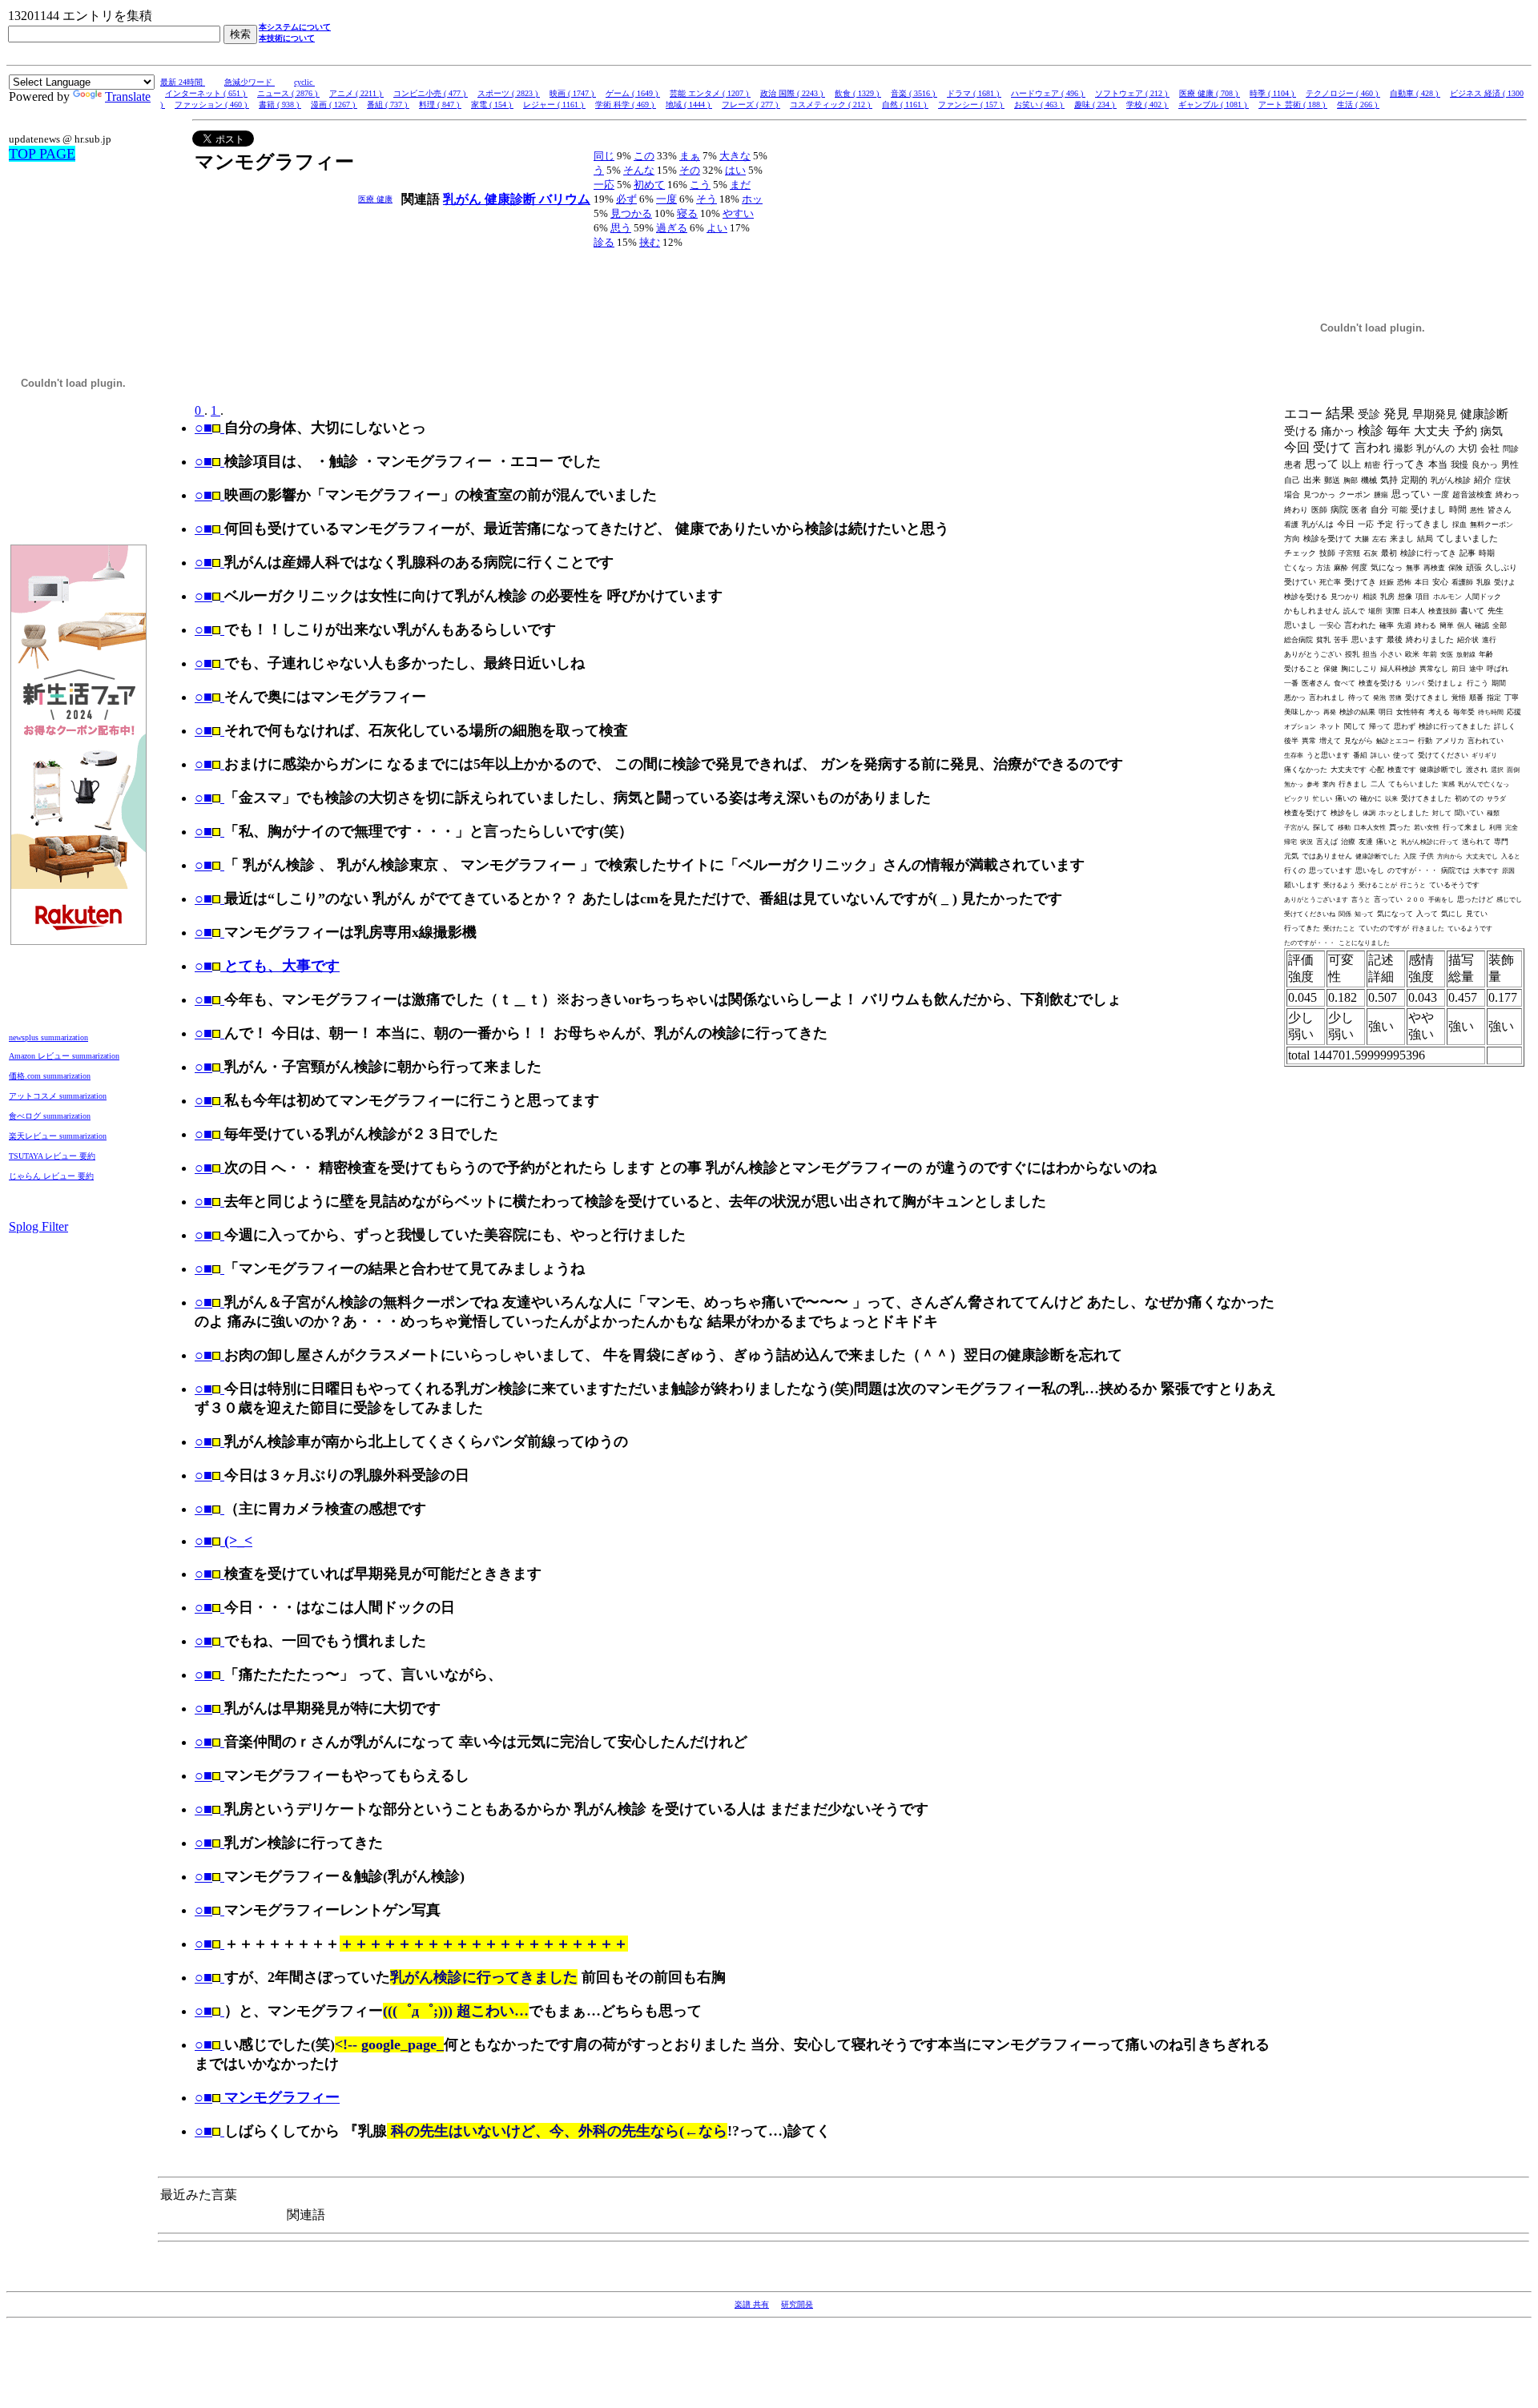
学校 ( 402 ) (1147, 105)
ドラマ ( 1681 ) (974, 93)
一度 (666, 199)
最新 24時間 (183, 82)
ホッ (752, 199)
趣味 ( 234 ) (1095, 105)
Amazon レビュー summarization (64, 1056)
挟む (650, 242)
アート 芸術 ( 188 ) (1293, 105)
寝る (687, 213)
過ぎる (672, 228)
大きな (735, 156)
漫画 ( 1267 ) (334, 105)
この (644, 156)
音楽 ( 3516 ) (914, 93)
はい (735, 170)
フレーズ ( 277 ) (751, 105)
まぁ (690, 156)
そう (707, 199)
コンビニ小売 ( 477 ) (431, 93)
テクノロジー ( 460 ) (1343, 93)
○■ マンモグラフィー (267, 2097)
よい (717, 228)
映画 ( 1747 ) (573, 93)
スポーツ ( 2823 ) (509, 93)
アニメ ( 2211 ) (356, 93)
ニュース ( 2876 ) (288, 93)
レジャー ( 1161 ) (554, 105)
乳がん (464, 199)
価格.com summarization (50, 1076)
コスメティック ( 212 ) (831, 105)
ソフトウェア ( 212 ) (1132, 93)
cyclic (304, 82)
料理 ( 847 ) (440, 105)
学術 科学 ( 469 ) (626, 105)
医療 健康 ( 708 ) (1210, 93)
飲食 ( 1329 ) (858, 93)
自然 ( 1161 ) (905, 105)
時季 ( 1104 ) (1273, 93)
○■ (203, 428)
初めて (649, 185)
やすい (738, 213)
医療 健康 (375, 199)
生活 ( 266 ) (1358, 105)
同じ (604, 156)
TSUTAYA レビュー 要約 (52, 1156)
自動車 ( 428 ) (1415, 93)
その (690, 170)
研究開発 (797, 2304)
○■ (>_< (223, 1541)
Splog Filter (38, 1226)
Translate (128, 96)
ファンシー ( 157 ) (971, 105)
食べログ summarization (50, 1116)
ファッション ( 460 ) (212, 105)
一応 (604, 185)
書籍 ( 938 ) (280, 105)
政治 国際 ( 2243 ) (793, 93)
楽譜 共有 (752, 2304)
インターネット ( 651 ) (206, 93)
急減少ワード (250, 82)
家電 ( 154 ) (492, 105)
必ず (626, 199)
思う (621, 228)
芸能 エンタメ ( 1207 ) (710, 93)
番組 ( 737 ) (388, 105)
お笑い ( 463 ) (1039, 105)
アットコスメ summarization (58, 1096)
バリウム (565, 199)
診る (604, 242)
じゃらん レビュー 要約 (51, 1176)
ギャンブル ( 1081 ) (1214, 105)
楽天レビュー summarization (58, 1136)
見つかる (631, 213)
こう (700, 185)
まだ (740, 185)
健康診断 (512, 199)
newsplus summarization (48, 1037)
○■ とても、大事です (267, 966)
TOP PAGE (42, 154)
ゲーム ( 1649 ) (633, 93)
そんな (639, 170)
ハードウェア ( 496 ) (1048, 93)
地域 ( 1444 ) (689, 105)
